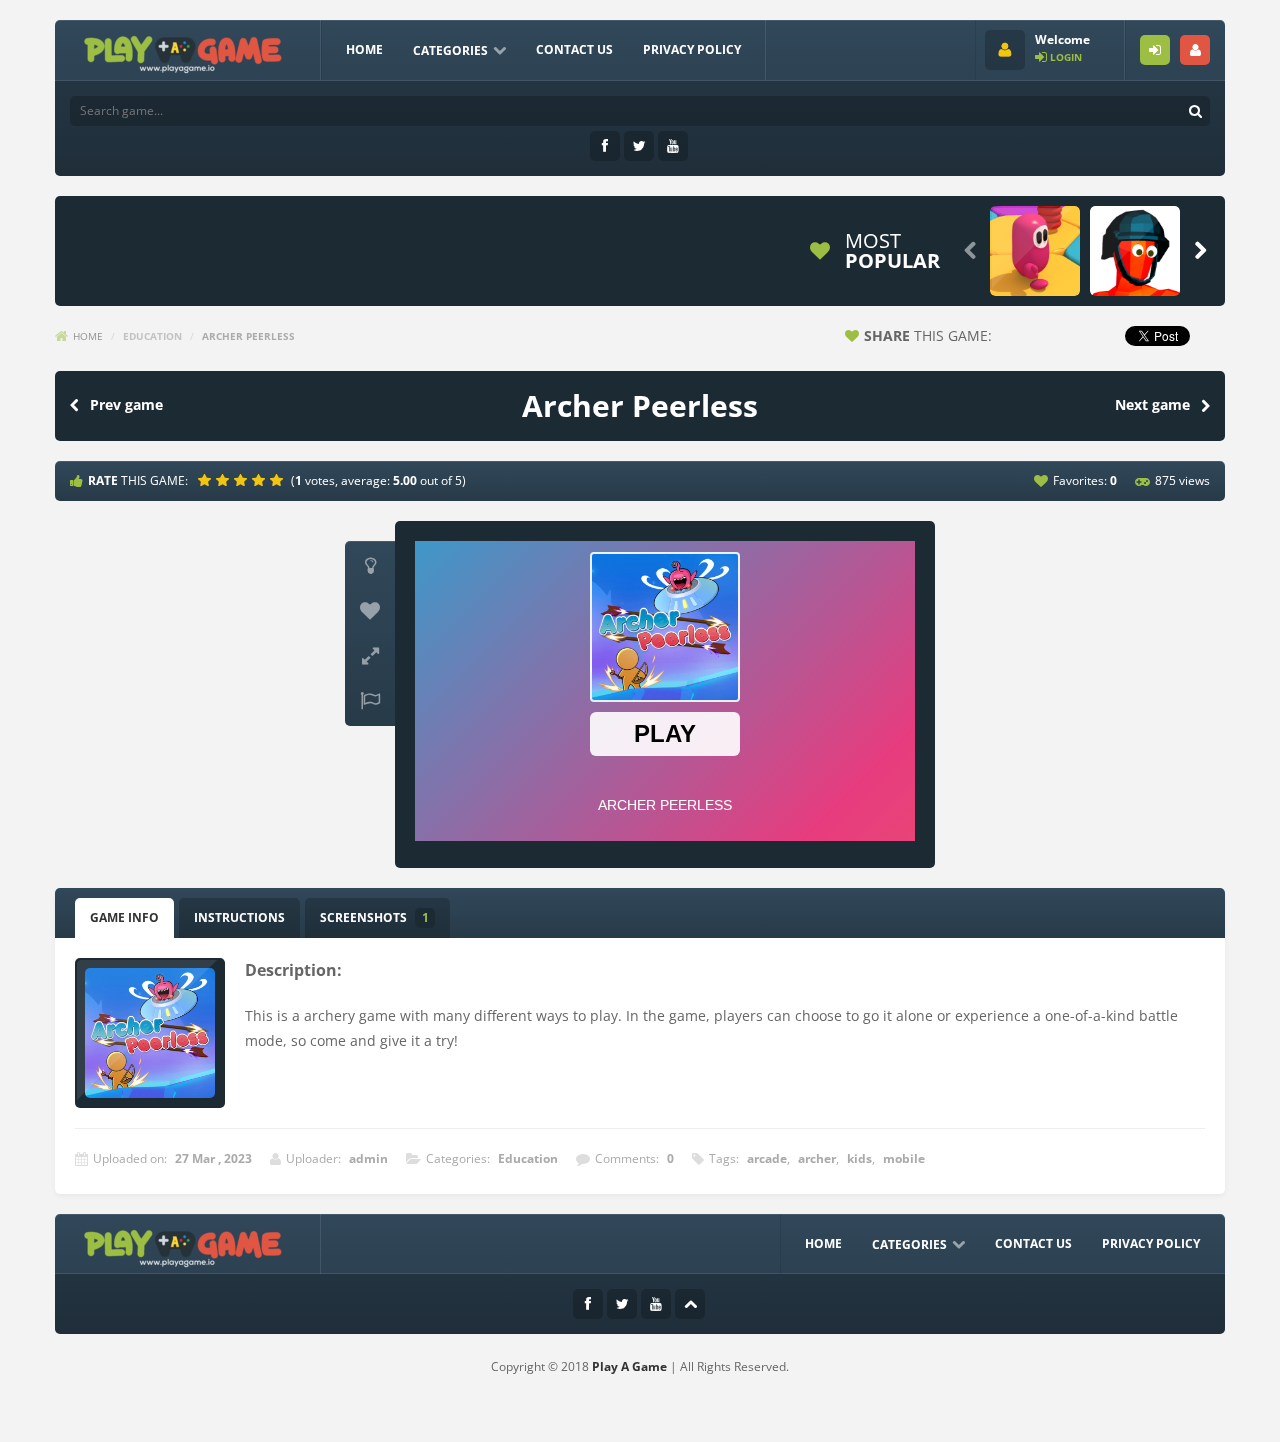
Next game (1152, 404)
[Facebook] (605, 146)
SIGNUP (1195, 50)
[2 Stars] (225, 480)
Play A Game (629, 1366)
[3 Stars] (243, 480)
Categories (450, 50)
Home (364, 49)
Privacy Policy (692, 49)
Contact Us (574, 49)
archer (817, 1158)
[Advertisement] (429, 251)
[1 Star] (207, 480)
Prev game (126, 404)
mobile (904, 1158)
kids (859, 1158)
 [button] (370, 701)
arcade (767, 1158)
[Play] (1035, 251)
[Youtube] (673, 146)
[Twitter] (639, 146)
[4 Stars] (261, 480)
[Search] (1195, 111)
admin (368, 1158)
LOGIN (1155, 50)
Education (152, 336)
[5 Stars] (279, 480)
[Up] (690, 1304)
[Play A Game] (183, 51)
